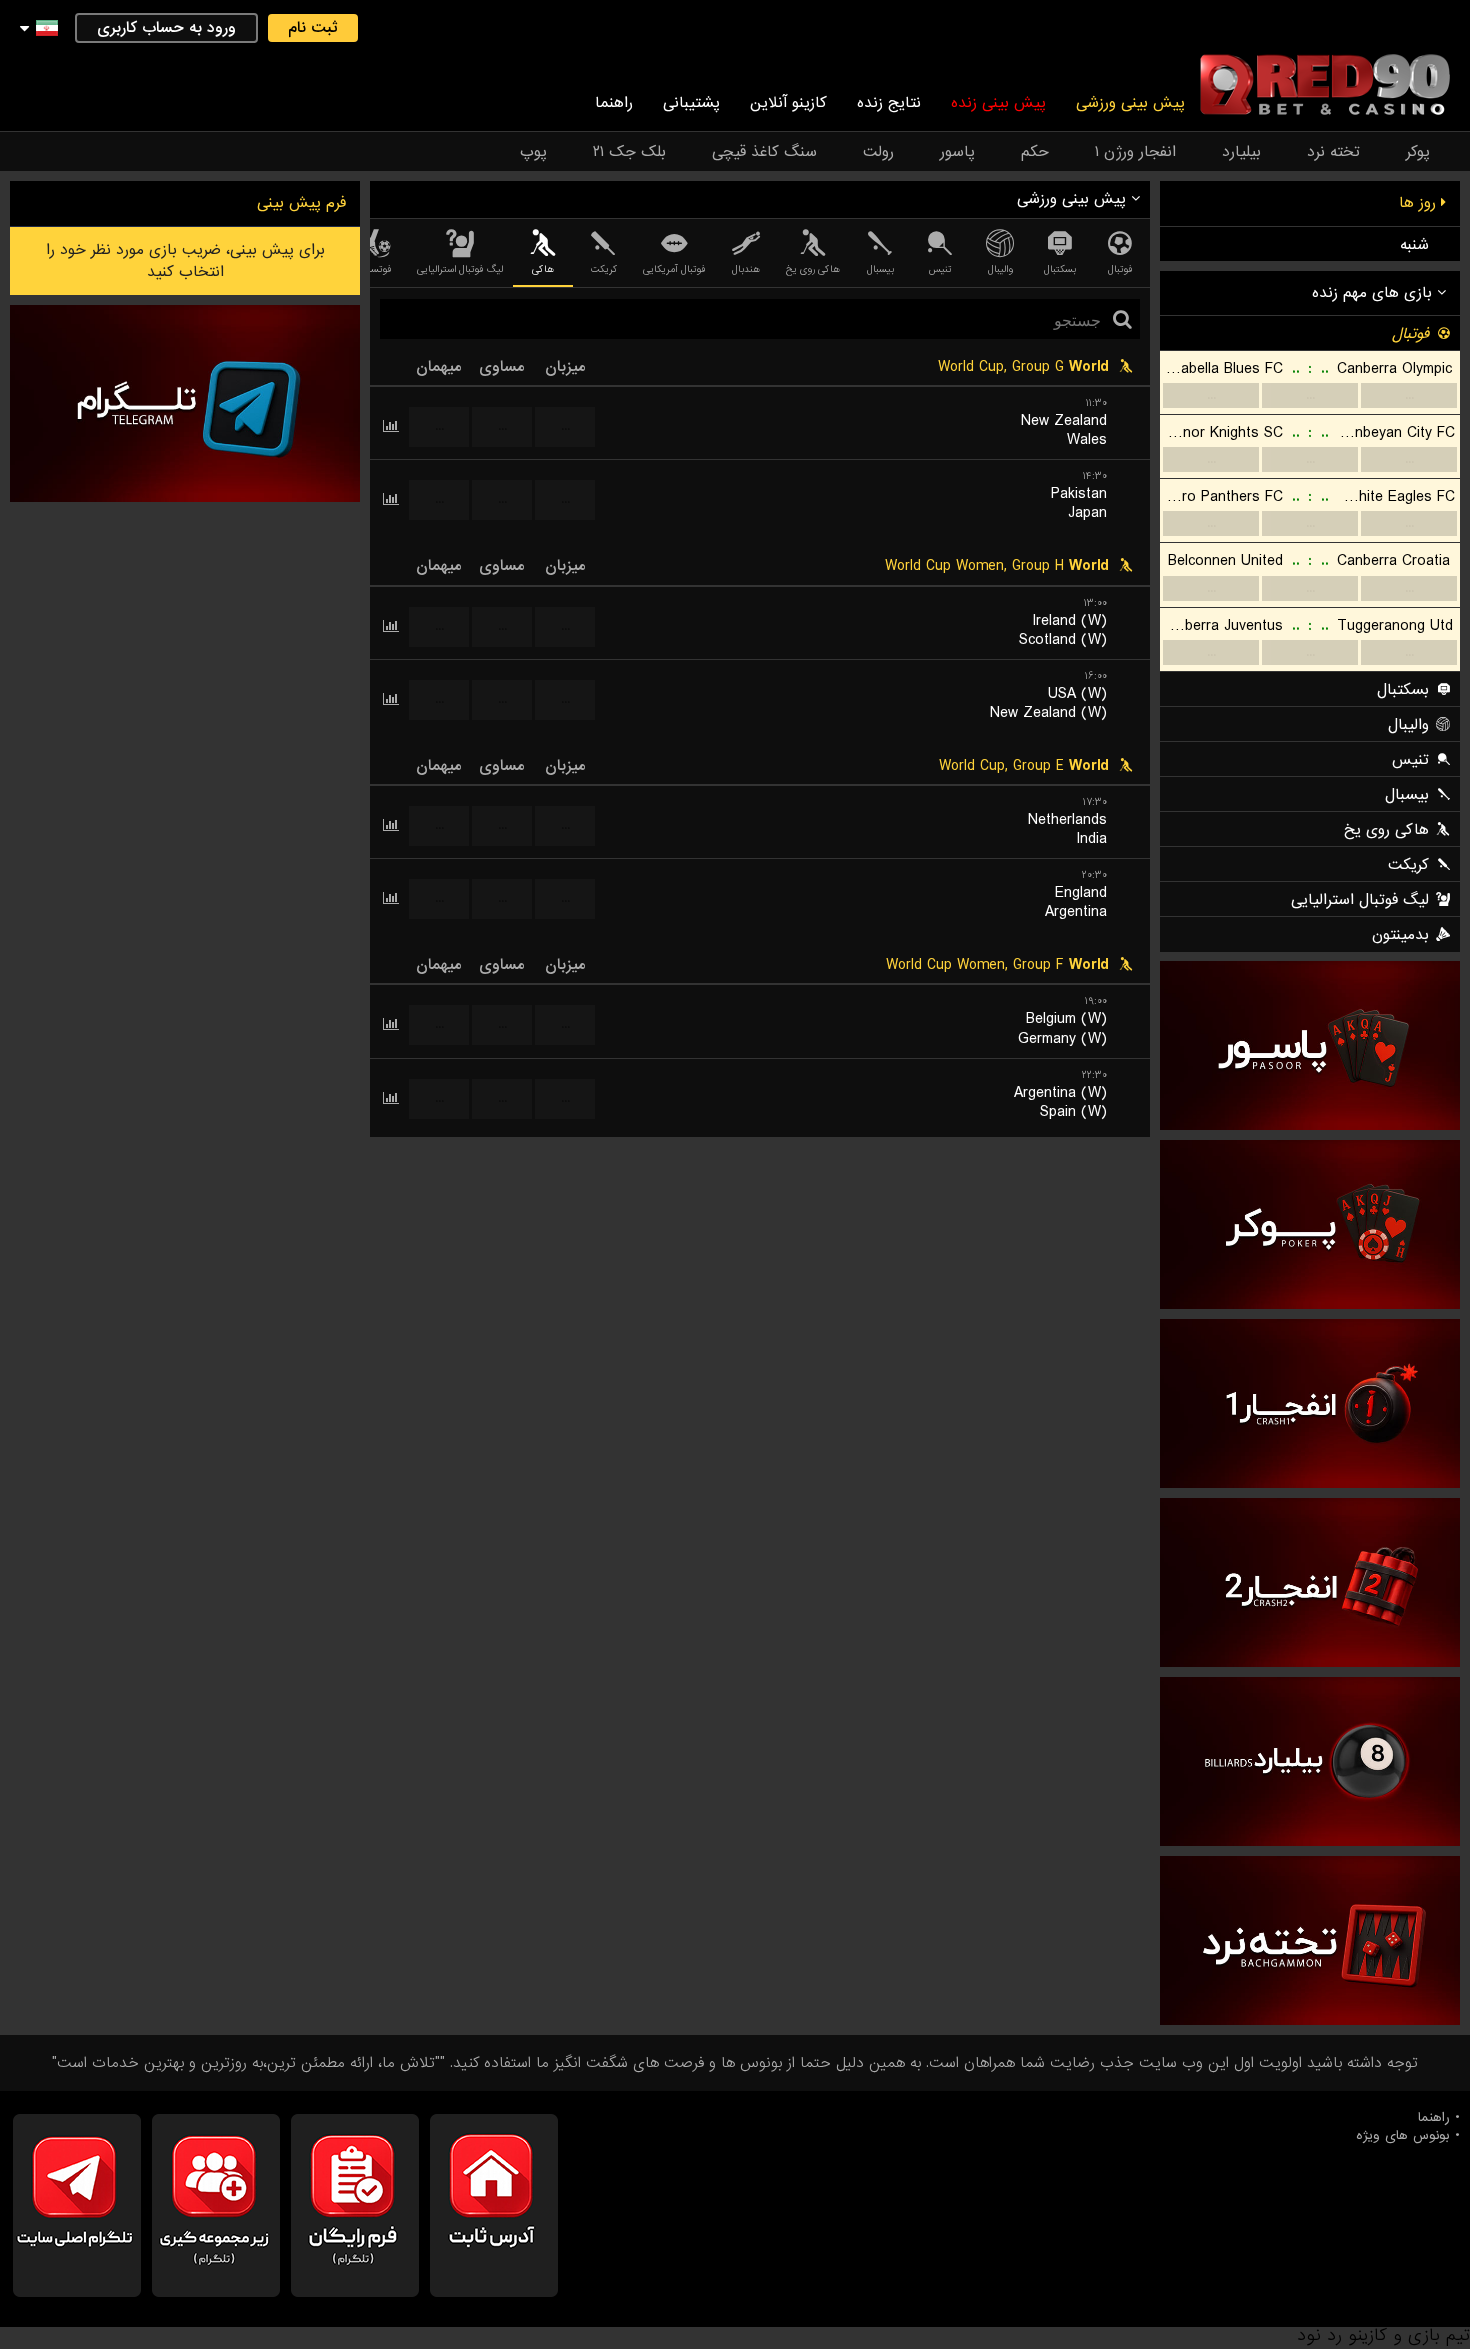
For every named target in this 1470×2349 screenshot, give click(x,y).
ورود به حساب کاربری (166, 28)
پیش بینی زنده (998, 103)
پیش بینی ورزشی (1130, 103)
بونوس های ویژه (1403, 2136)
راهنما (614, 103)
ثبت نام (313, 28)
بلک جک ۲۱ (629, 152)
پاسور (957, 152)
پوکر (1418, 152)
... (565, 426)
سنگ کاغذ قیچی (764, 152)
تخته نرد (1333, 152)
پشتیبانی (691, 103)
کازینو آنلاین (788, 103)
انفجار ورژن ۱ (1135, 152)
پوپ (533, 152)
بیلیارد (1241, 152)
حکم (1035, 152)
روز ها (1420, 203)
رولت (878, 152)
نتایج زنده (889, 103)
